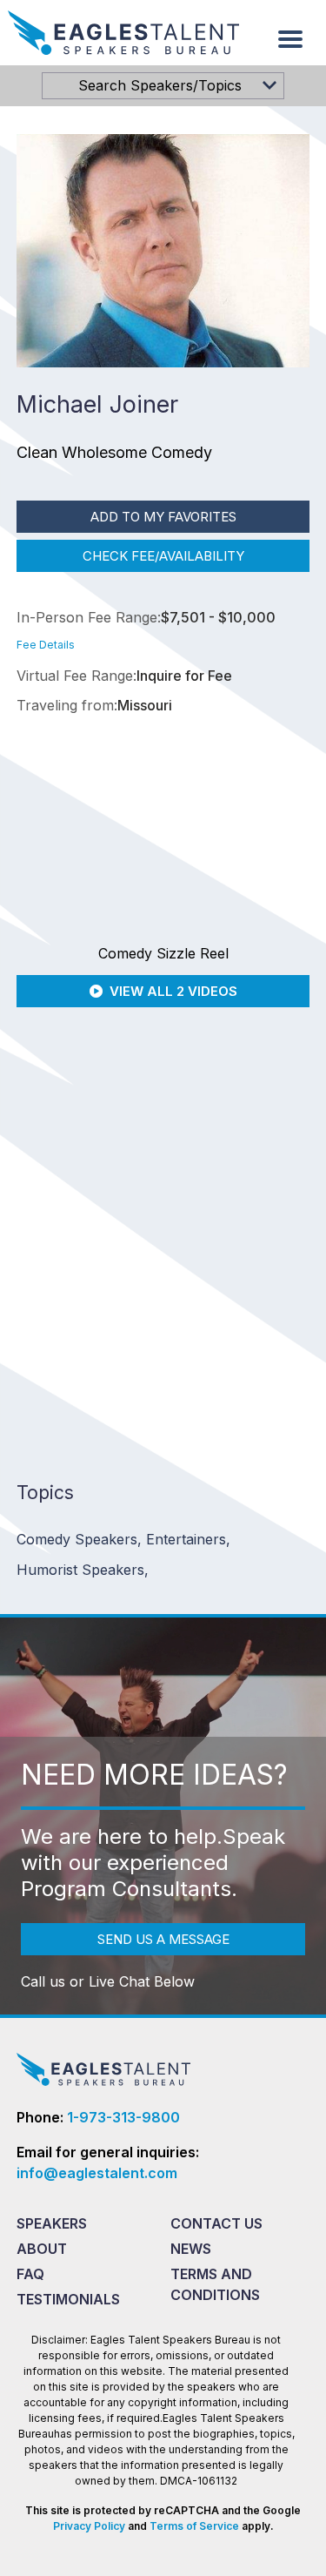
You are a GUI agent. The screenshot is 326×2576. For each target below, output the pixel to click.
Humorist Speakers (83, 1570)
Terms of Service (194, 2526)
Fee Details (46, 645)
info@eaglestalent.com (97, 2173)
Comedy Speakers (79, 1539)
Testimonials (68, 2299)
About (42, 2249)
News (191, 2249)
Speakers (52, 2223)
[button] (290, 39)
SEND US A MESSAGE (163, 1939)
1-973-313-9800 (123, 2117)
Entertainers (188, 1539)
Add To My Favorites (163, 517)
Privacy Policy (89, 2526)
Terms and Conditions (215, 2284)
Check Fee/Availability (163, 556)
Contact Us (216, 2223)
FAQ (30, 2274)
